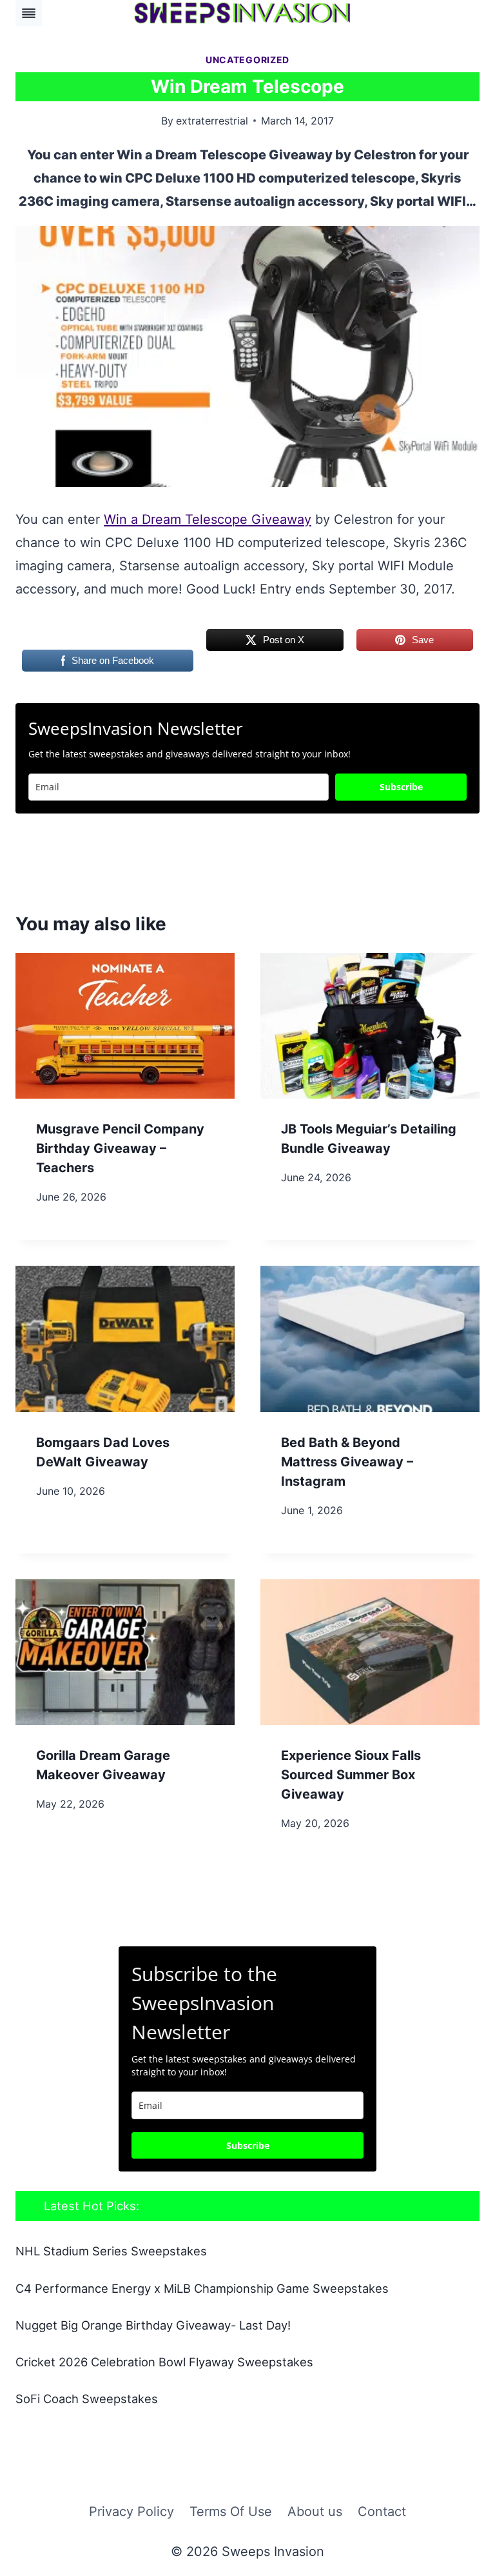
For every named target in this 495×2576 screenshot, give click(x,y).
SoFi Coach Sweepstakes (87, 2399)
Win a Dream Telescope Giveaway (208, 519)
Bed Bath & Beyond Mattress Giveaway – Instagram (347, 1462)
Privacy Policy (131, 2511)
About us (315, 2511)
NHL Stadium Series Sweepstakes (111, 2251)
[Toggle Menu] (29, 13)
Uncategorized (247, 60)
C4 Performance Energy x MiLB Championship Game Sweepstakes (202, 2288)
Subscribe (401, 787)
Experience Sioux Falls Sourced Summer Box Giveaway (351, 1775)
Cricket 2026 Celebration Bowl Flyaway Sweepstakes (164, 2362)
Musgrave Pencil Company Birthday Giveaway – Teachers (120, 1148)
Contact (382, 2511)
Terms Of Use (231, 2511)
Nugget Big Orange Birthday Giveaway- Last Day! (153, 2325)
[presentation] (125, 1026)
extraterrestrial (212, 121)
